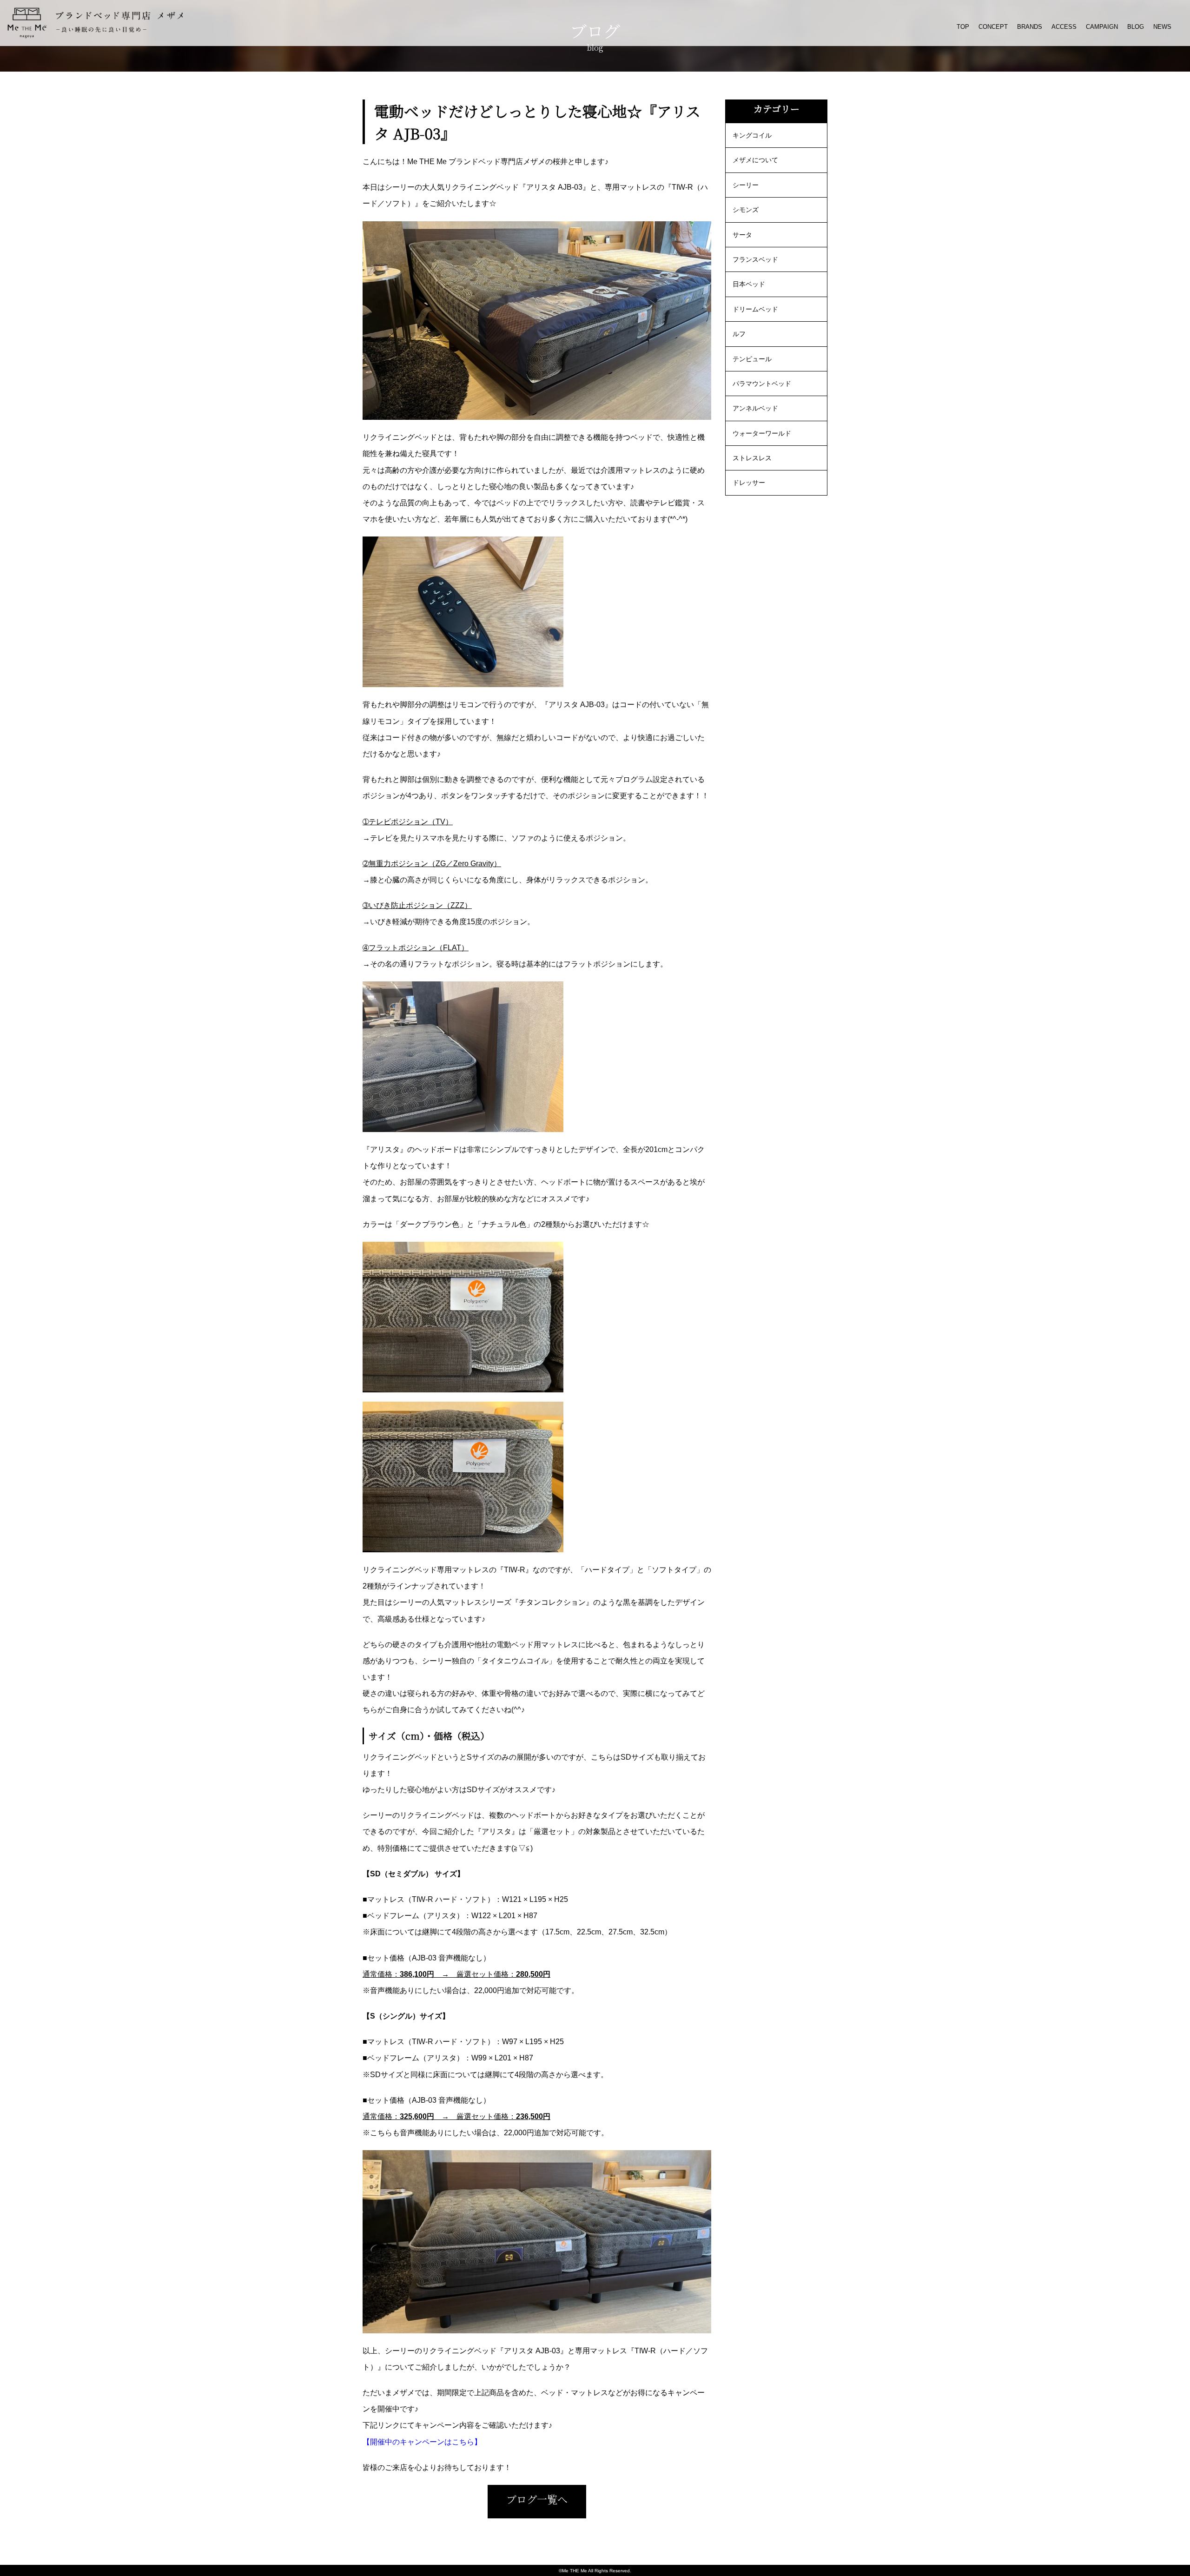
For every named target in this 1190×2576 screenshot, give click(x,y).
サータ (742, 235)
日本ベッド (749, 284)
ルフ (739, 334)
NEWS (1162, 27)
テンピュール (752, 359)
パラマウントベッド (762, 384)
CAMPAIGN (1102, 27)
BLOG (1136, 27)
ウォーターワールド (762, 433)
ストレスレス (752, 458)
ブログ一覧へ (537, 2499)
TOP (963, 27)
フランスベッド (755, 259)
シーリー (746, 185)
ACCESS (1064, 27)
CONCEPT (993, 27)
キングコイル (752, 135)
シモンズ (746, 210)
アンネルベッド (755, 408)
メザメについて (755, 160)
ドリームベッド (755, 309)
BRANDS (1030, 27)
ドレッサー (749, 483)
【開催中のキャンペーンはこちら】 (422, 2442)
